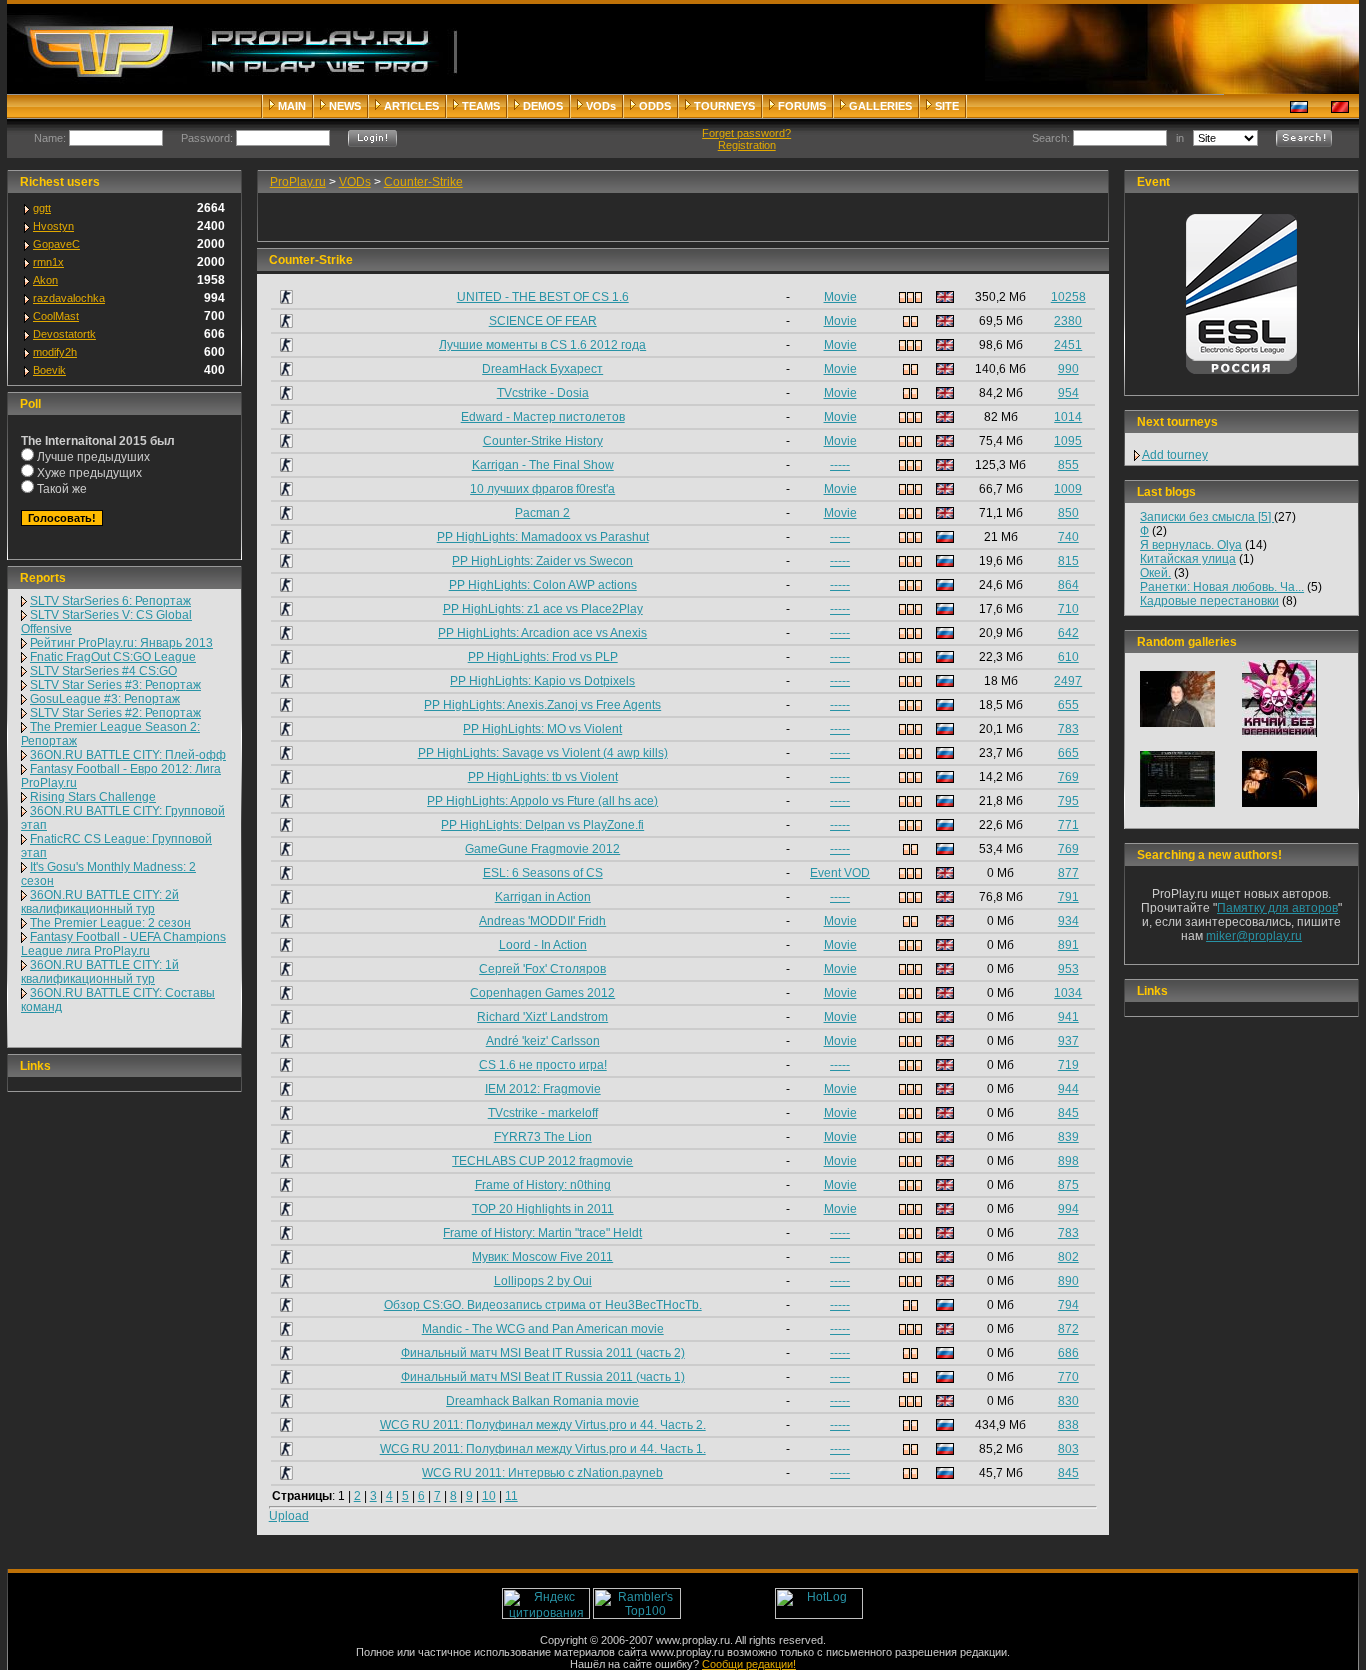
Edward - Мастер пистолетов (543, 417)
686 (1068, 1353)
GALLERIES (880, 106)
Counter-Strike (423, 182)
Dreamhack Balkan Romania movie (542, 1401)
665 (1068, 753)
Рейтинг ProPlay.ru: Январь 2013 (121, 643)
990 (1068, 369)
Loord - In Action (543, 945)
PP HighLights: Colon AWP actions (543, 585)
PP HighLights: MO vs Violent (542, 729)
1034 (1068, 993)
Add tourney (1175, 455)
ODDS (655, 106)
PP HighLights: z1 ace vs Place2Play (543, 609)
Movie (840, 297)
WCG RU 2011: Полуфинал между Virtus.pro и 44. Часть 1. (543, 1449)
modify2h (55, 352)
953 (1068, 969)
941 (1068, 1017)
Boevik (49, 370)
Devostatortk (64, 334)
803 (1068, 1449)
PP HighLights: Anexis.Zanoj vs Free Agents (542, 705)
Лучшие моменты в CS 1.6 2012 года (542, 345)
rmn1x (48, 262)
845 (1068, 1113)
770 (1068, 1377)
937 (1068, 1041)
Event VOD (840, 873)
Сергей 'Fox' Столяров (542, 969)
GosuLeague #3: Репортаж (105, 699)
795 (1068, 801)
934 (1068, 921)
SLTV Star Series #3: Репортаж (115, 685)
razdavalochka (69, 298)
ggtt (42, 208)
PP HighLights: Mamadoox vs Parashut (543, 537)
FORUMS (802, 106)
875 (1068, 1185)
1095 (1068, 441)
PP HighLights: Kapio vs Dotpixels (542, 681)
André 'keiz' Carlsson (543, 1041)
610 (1068, 657)
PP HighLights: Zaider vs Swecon (542, 561)
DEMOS (543, 106)
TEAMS (481, 106)
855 (1068, 465)
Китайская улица (1188, 559)
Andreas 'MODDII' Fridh (542, 921)
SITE (947, 106)
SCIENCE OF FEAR (543, 321)
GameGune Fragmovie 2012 (542, 849)
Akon (45, 280)
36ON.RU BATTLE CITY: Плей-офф (128, 755)
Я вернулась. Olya (1191, 545)
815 (1068, 561)
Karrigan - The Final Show (543, 465)
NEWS (345, 106)
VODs (601, 106)
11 (511, 1496)
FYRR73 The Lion (543, 1137)
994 (1068, 1209)
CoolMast (56, 316)
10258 (1068, 297)
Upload (289, 1516)
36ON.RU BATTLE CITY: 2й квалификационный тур (100, 902)
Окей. (1155, 573)
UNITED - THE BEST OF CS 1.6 (543, 297)
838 (1068, 1425)
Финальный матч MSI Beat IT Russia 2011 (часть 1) (543, 1377)
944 (1068, 1089)
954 (1068, 393)
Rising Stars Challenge (93, 797)
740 (1068, 537)
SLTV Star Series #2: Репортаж (115, 713)
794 (1068, 1305)
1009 (1068, 489)
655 (1068, 705)
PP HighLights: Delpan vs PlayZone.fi (542, 825)
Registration (747, 145)
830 (1068, 1401)
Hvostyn (53, 226)
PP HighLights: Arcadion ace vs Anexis (542, 633)
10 (489, 1496)
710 (1068, 609)
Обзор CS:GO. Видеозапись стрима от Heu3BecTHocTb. (543, 1305)
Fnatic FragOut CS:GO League (113, 657)
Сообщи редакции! (749, 1664)
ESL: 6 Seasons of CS (543, 873)
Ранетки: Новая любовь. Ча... (1222, 587)
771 (1068, 825)
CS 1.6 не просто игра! (543, 1065)
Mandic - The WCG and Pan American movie (543, 1329)
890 (1068, 1281)
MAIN (292, 106)
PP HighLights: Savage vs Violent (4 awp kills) (543, 753)
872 (1068, 1329)
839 (1068, 1137)
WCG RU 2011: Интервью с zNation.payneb (542, 1473)
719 (1068, 1065)
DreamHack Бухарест (542, 369)
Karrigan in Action (543, 897)
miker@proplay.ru (1254, 936)
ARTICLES (411, 106)
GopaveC (56, 244)
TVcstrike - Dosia (543, 393)
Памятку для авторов (1277, 908)
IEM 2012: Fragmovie (543, 1089)
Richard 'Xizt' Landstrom (542, 1017)
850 (1068, 513)
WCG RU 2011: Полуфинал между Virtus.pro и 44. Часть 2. (543, 1425)
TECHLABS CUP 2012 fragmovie (542, 1161)
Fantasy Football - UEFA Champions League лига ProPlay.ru (123, 944)
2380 (1068, 321)
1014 (1068, 417)
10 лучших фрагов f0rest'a (542, 489)
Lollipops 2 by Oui (543, 1281)
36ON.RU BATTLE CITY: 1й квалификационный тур (100, 972)
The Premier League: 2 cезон (110, 923)
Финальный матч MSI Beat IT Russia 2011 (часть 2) (543, 1353)
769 (1068, 777)
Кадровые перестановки (1209, 601)
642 (1068, 633)
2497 (1068, 681)
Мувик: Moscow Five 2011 (542, 1257)
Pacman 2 (542, 513)
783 (1068, 729)
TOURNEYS (724, 106)
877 (1068, 873)
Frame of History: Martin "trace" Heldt (542, 1233)
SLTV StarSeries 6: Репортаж (110, 601)
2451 (1068, 345)
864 (1068, 585)
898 (1068, 1161)
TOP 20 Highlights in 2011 (543, 1209)
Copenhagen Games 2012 (542, 993)
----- (840, 465)
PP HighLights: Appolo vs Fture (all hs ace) (542, 801)
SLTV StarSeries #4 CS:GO (103, 671)
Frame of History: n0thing (543, 1185)
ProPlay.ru (298, 182)
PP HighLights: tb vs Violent (543, 777)
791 (1068, 897)
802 (1068, 1257)
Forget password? (746, 133)
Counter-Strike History (543, 441)
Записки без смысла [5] (1207, 517)
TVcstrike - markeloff (543, 1113)
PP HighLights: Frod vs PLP (543, 657)
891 (1068, 945)
